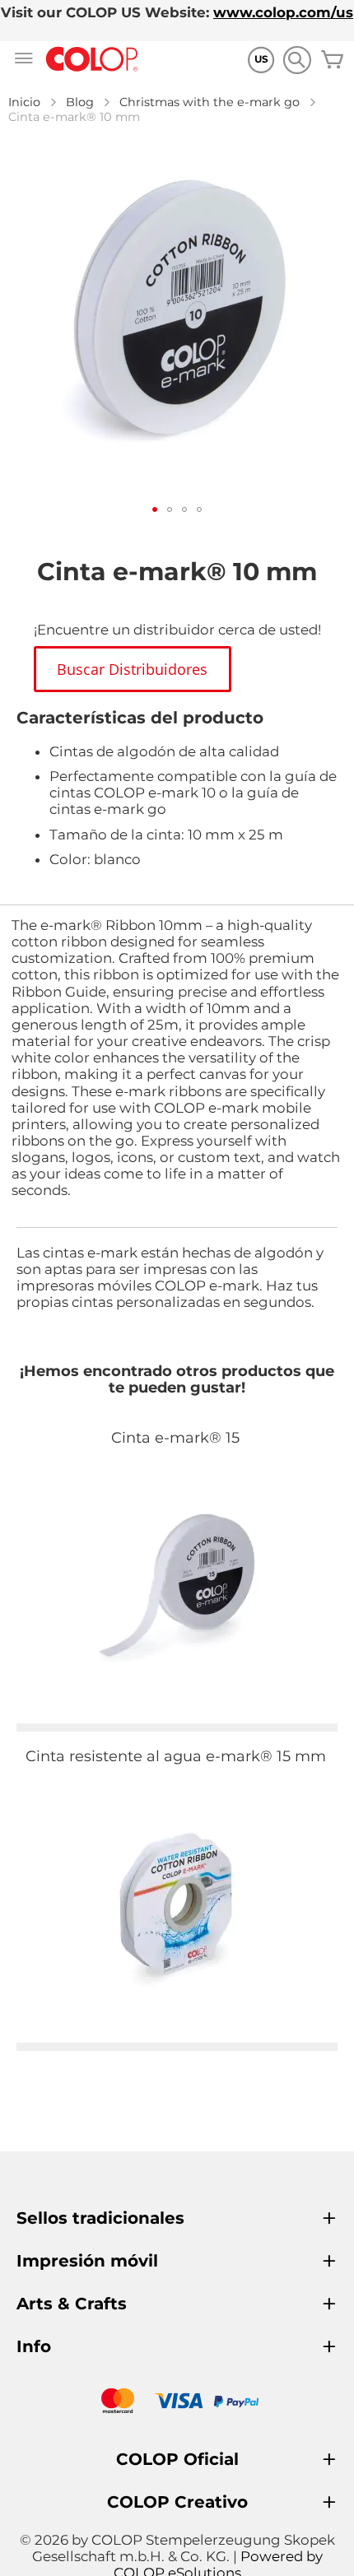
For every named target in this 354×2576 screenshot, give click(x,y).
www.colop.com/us (283, 12)
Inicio (24, 102)
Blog (80, 102)
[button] (155, 509)
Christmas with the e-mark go (210, 102)
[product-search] (297, 60)
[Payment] (177, 2403)
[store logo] (92, 60)
